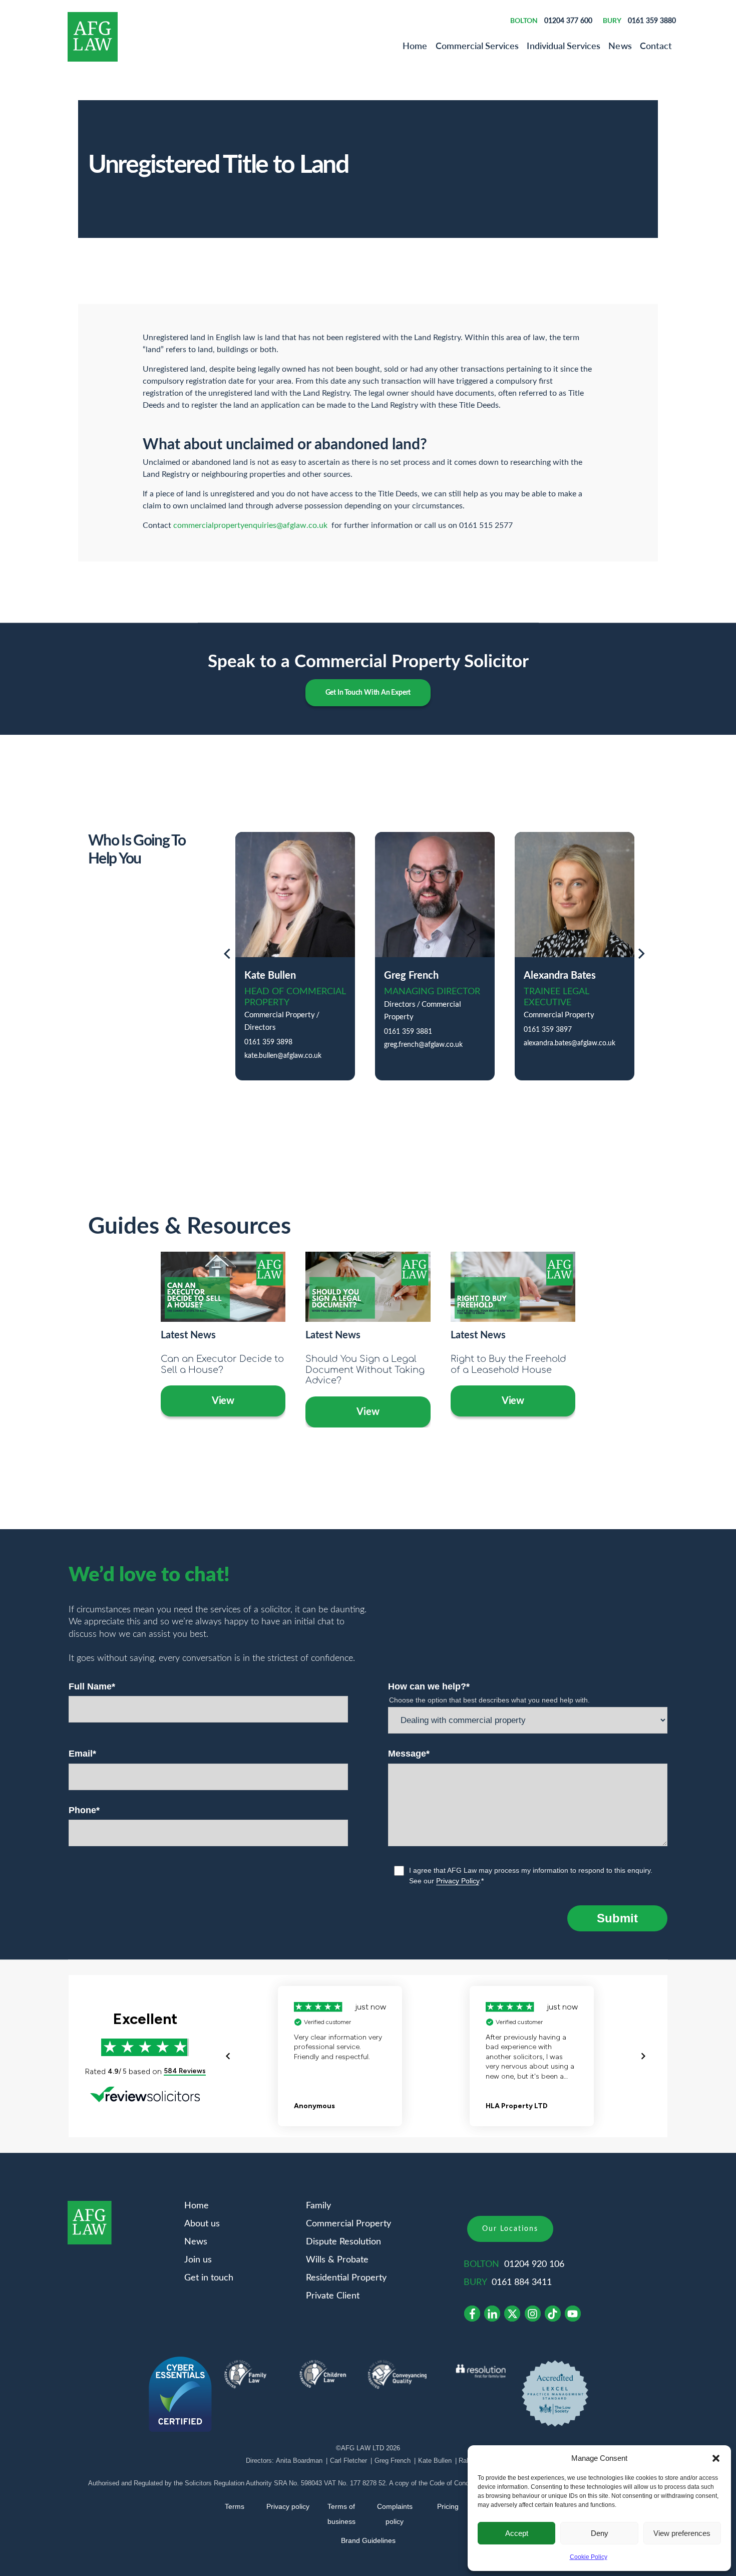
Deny (600, 2533)
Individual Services (564, 46)
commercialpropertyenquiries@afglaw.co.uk (250, 525)
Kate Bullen (435, 2461)
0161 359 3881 (408, 1032)
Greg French (393, 2461)
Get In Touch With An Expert (368, 693)
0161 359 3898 (268, 1042)
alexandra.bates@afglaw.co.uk (570, 1043)
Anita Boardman (299, 2461)
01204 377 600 (568, 20)
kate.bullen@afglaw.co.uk (283, 1056)
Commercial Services (477, 46)
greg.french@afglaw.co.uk (423, 1045)
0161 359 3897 (548, 1030)
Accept (517, 2533)
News (620, 46)
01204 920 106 (534, 2264)
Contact (656, 46)
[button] (716, 2458)
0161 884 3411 (522, 2282)
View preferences (682, 2533)
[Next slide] (642, 956)
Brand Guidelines (368, 2540)
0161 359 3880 (652, 20)
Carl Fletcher (348, 2461)
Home (415, 46)
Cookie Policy (589, 2557)
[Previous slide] (227, 956)
